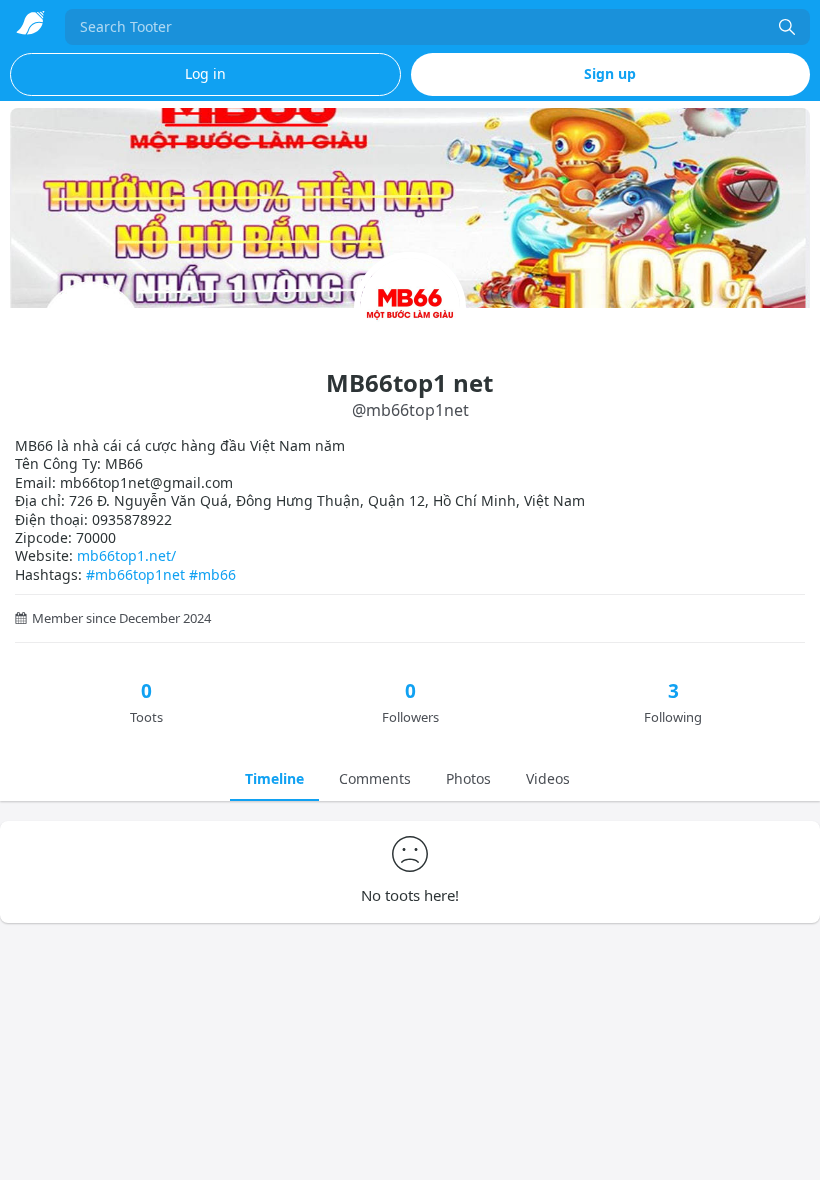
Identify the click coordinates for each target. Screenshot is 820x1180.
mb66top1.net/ (126, 555)
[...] (787, 27)
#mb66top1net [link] (135, 574)
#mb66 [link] (212, 574)
